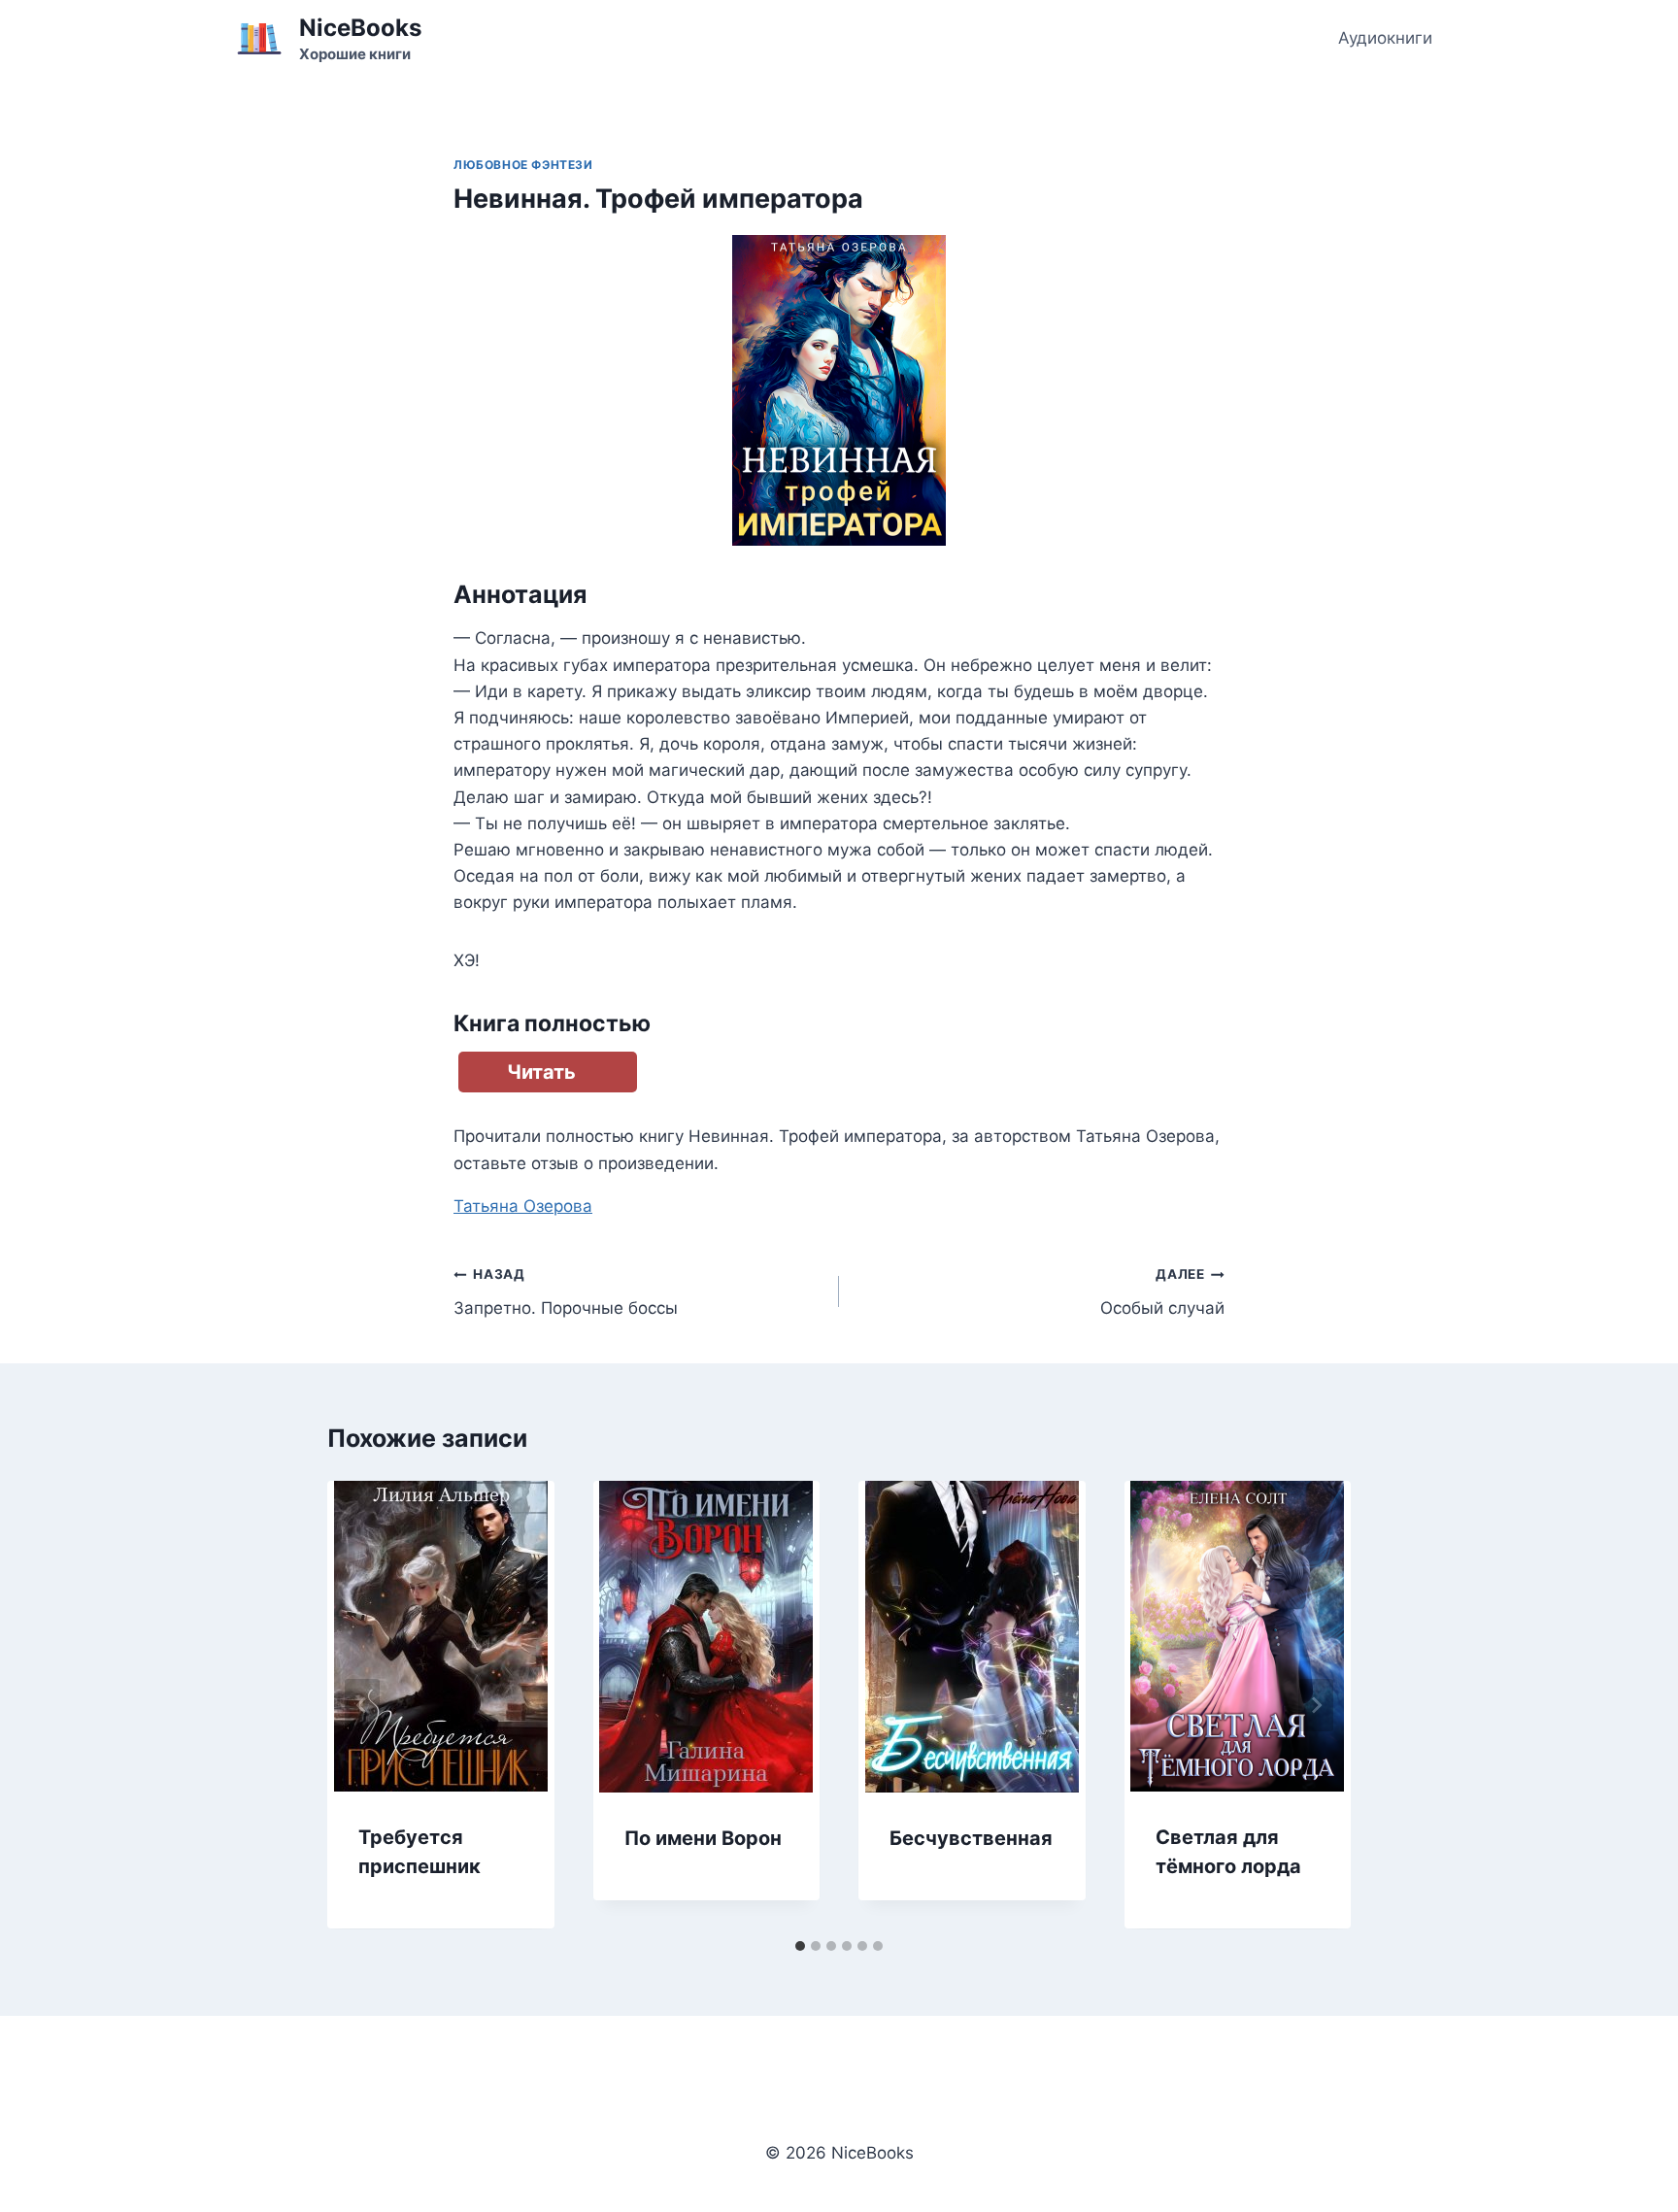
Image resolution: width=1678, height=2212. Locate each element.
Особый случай (1162, 1292)
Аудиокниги (1385, 38)
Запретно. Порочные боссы (566, 1292)
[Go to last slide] (362, 1705)
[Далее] (1316, 1705)
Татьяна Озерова (523, 1206)
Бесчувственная (971, 1838)
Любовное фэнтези (523, 165)
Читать (541, 1072)
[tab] (800, 1946)
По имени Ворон (703, 1838)
